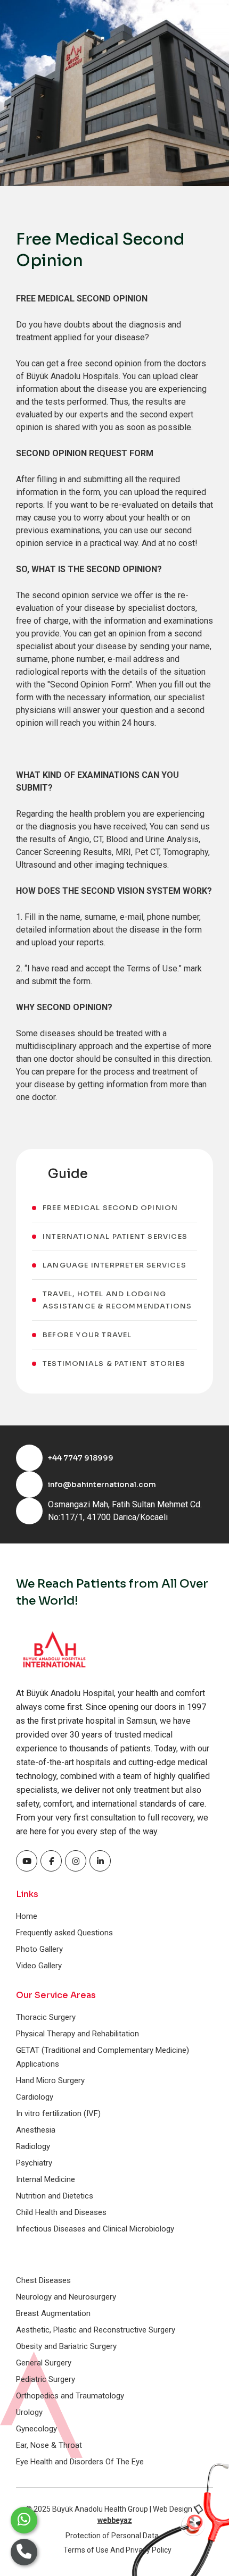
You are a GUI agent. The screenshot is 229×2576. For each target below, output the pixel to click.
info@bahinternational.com (102, 1484)
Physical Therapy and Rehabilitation (77, 2034)
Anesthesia (36, 2130)
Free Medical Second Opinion (110, 1208)
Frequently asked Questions (64, 1933)
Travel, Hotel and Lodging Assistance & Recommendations (117, 1300)
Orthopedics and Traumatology (70, 2396)
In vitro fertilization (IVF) (58, 2113)
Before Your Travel (87, 1335)
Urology (29, 2412)
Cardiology (35, 2097)
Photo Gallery (39, 1949)
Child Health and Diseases (61, 2212)
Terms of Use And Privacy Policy (117, 2550)
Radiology (33, 2146)
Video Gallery (39, 1966)
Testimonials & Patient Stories (114, 1363)
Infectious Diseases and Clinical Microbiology (95, 2229)
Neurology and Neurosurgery (66, 2297)
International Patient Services (115, 1236)
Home (27, 1916)
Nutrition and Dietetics (55, 2196)
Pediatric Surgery (46, 2379)
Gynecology (36, 2429)
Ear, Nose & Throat (49, 2445)
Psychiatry (34, 2163)
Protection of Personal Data (112, 2536)
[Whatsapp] (24, 2520)
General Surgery (44, 2363)
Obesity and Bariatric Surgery (66, 2346)
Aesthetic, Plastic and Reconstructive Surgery (96, 2330)
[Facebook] (27, 1861)
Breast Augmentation (53, 2313)
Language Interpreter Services (114, 1265)
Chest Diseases (43, 2280)
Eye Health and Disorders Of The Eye (80, 2462)
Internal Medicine (46, 2179)
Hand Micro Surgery (50, 2080)
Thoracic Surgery (46, 2017)
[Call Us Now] (24, 2552)
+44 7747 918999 (81, 1458)
